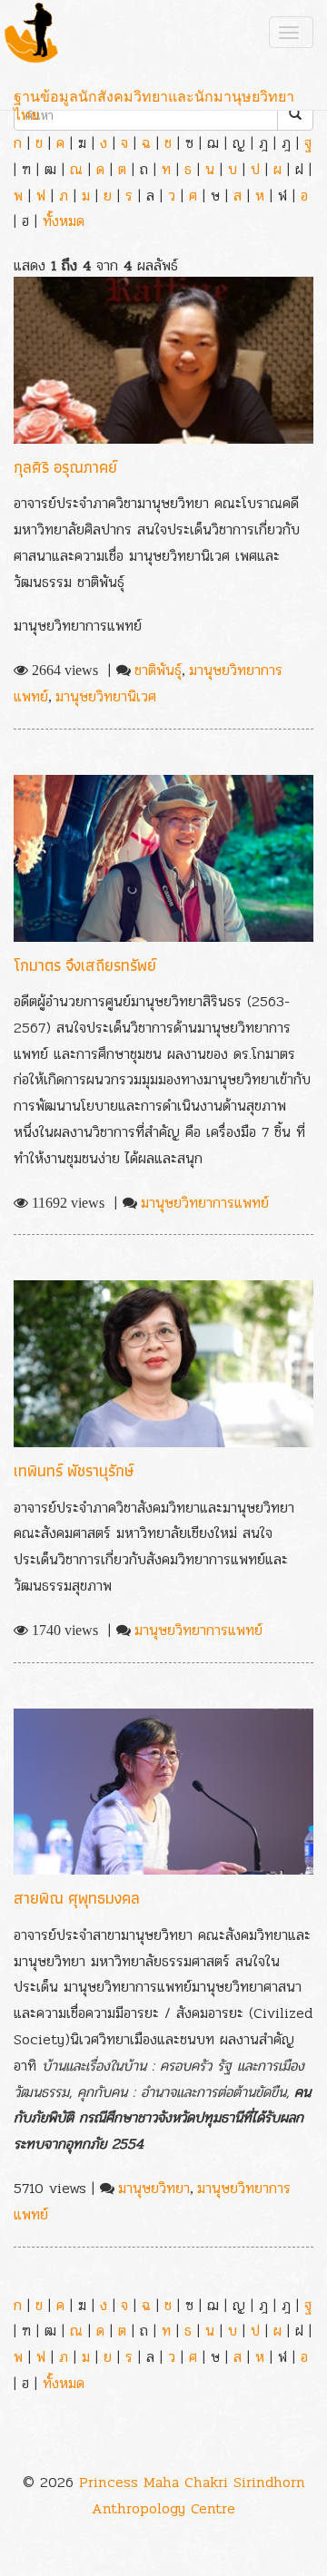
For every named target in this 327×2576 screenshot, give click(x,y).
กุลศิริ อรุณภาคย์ (65, 467)
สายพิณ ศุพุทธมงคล (77, 1898)
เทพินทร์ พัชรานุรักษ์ (74, 1470)
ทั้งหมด (64, 221)
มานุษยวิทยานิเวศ (106, 696)
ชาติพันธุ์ (158, 670)
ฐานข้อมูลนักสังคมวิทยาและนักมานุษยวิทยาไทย (154, 98)
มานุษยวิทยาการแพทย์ (205, 1203)
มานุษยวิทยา (154, 2188)
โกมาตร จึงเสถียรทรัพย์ (85, 965)
